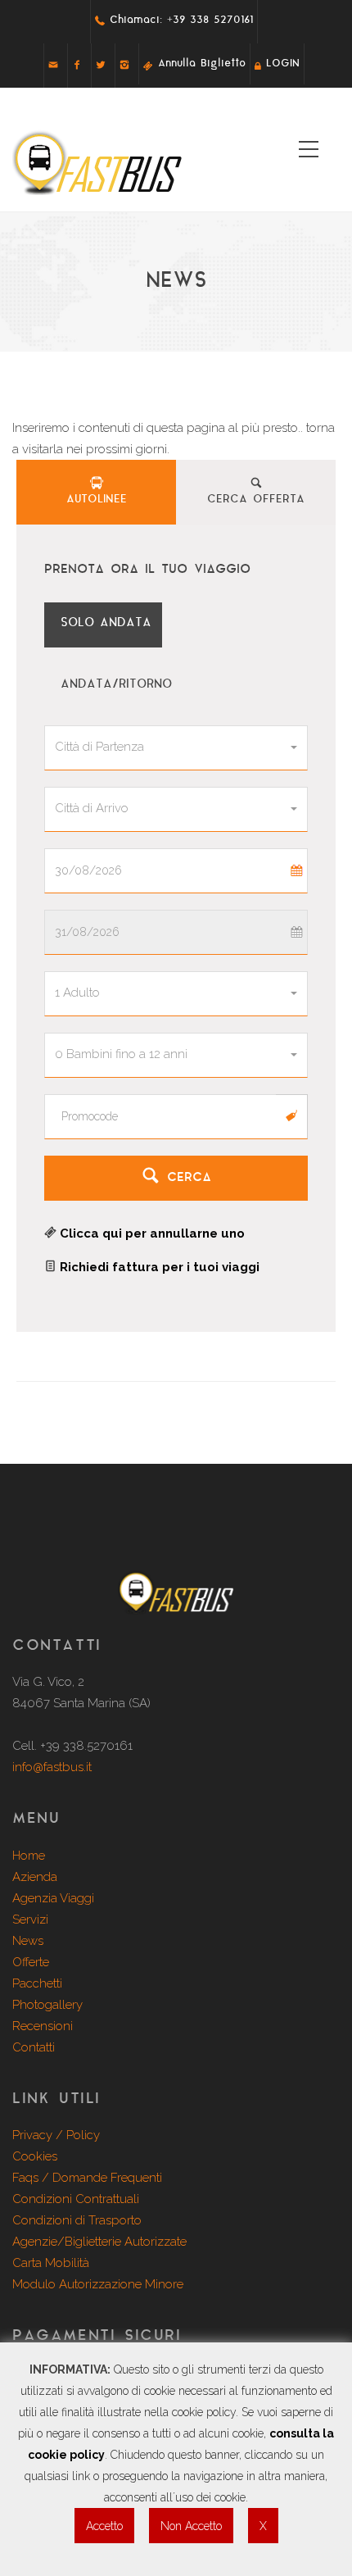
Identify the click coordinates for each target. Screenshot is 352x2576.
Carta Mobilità (51, 2263)
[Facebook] (77, 64)
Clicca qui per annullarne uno (151, 1233)
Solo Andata (103, 623)
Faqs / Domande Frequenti (87, 2178)
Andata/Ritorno (113, 685)
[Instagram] (124, 64)
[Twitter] (101, 64)
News (28, 1941)
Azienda (35, 1877)
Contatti (34, 2047)
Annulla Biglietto (199, 64)
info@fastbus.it (52, 1767)
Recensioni (43, 2026)
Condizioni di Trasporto (77, 2220)
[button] (176, 748)
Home (29, 1856)
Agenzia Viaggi (53, 1898)
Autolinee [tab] (97, 500)
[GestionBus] (176, 1611)
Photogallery (47, 2005)
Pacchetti (37, 1983)
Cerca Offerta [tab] (256, 500)
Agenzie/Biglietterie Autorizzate (99, 2242)
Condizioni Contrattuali (76, 2199)
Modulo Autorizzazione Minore (98, 2284)
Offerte (31, 1962)
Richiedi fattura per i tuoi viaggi (158, 1267)
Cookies (35, 2156)
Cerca (186, 1178)
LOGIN (280, 64)
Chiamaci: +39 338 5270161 (179, 20)
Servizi (30, 1920)
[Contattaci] (53, 64)
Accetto (104, 2526)
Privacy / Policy (56, 2135)
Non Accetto (191, 2526)
